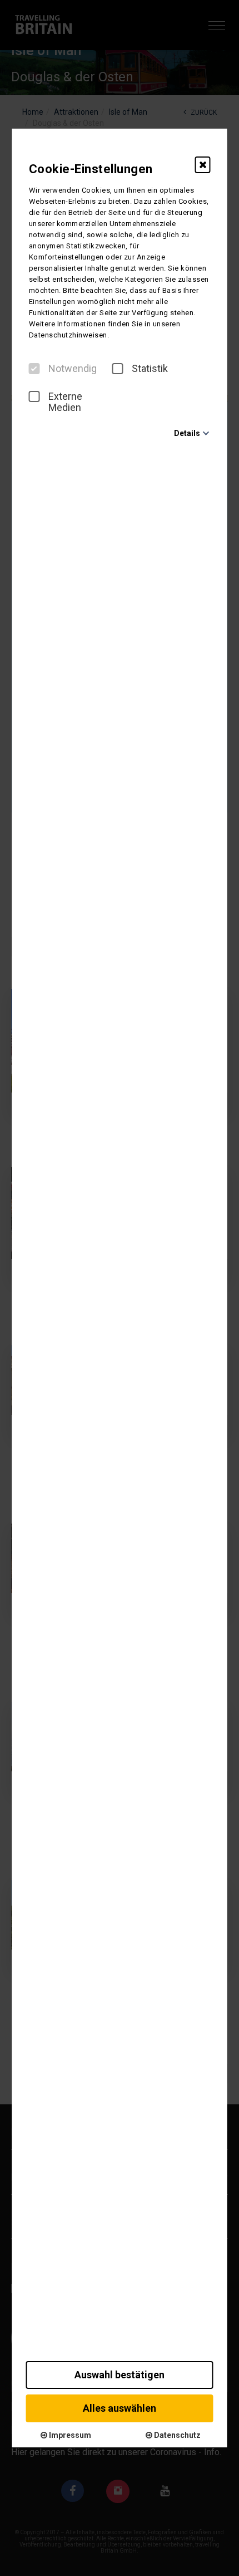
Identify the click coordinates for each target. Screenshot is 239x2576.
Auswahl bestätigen (120, 2375)
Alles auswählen (120, 2408)
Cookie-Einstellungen (91, 169)
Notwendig (73, 369)
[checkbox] (34, 369)
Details (187, 433)
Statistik (150, 369)
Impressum (69, 2435)
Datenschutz (176, 2435)
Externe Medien (65, 402)
